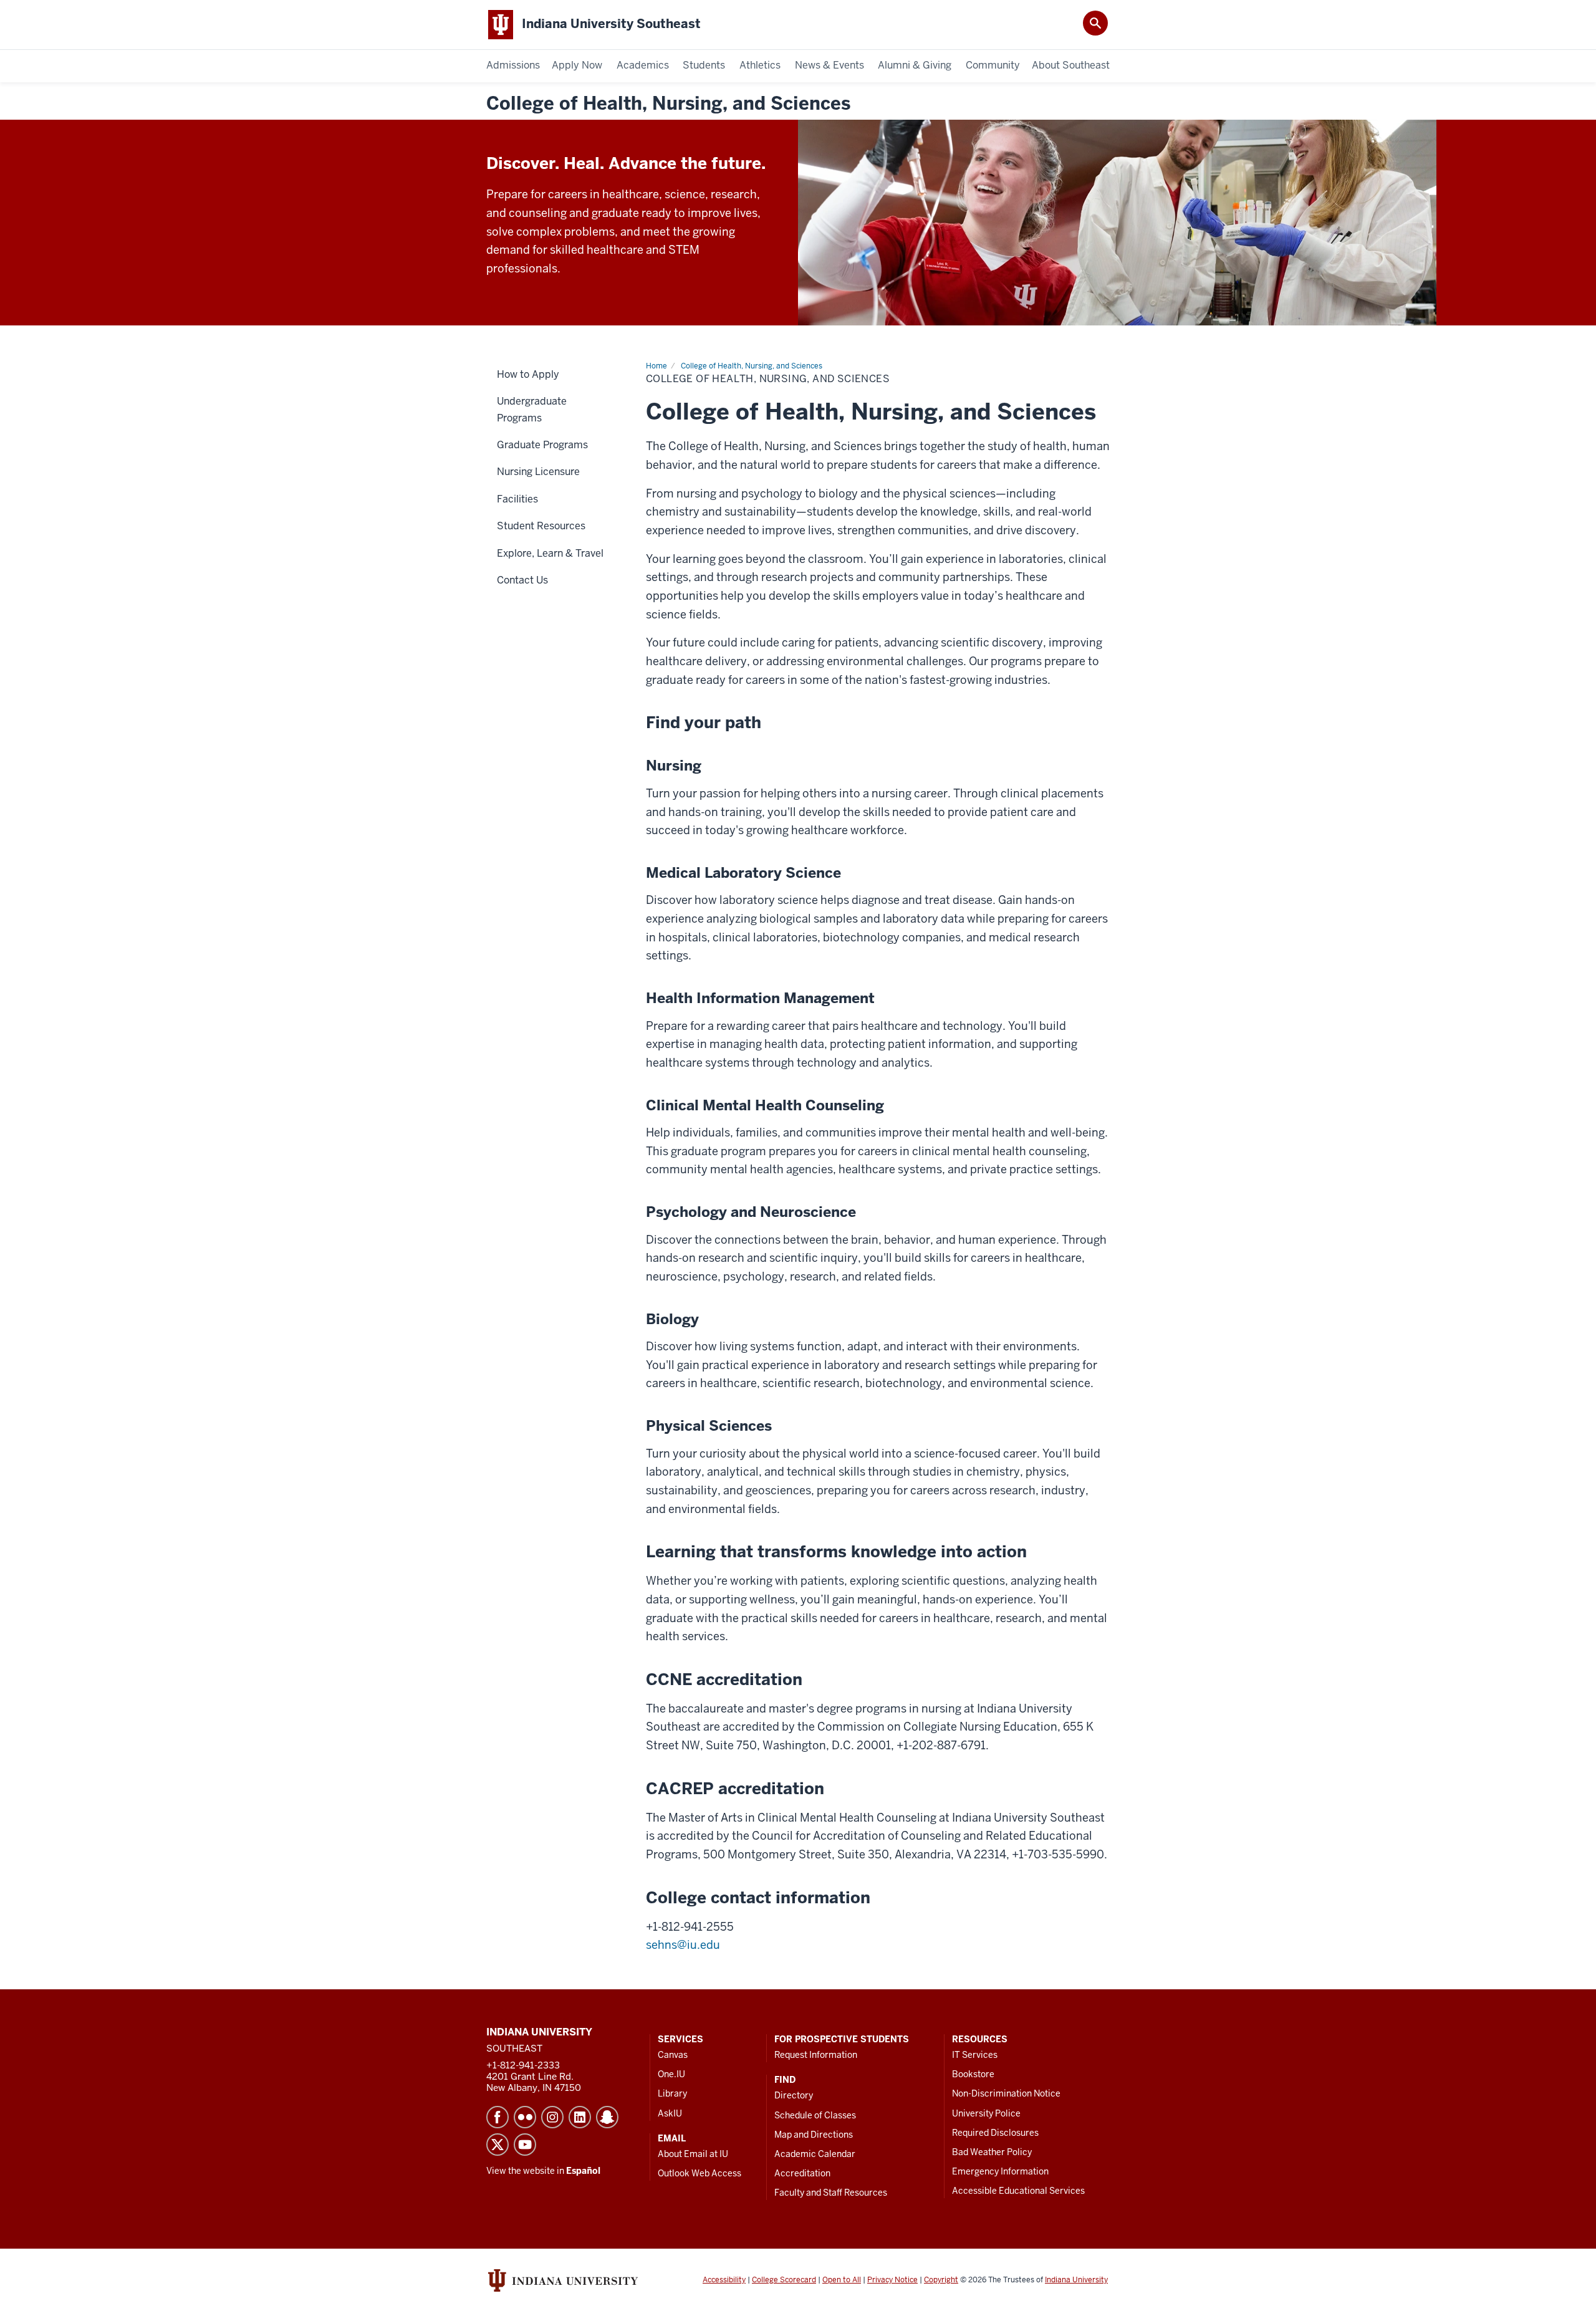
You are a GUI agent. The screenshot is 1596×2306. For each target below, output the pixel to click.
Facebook (498, 2117)
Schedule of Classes (815, 2115)
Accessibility (724, 2280)
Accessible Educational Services (1018, 2191)
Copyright (941, 2280)
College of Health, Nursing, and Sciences (668, 104)
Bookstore (973, 2074)
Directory (794, 2095)
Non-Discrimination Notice (1006, 2093)
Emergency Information (1000, 2171)
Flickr (525, 2117)
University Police (986, 2113)
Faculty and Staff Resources (831, 2193)
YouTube (525, 2145)
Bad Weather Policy (992, 2152)
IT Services (975, 2055)
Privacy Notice (892, 2280)
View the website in (543, 2171)
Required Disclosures (995, 2133)
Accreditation (802, 2173)
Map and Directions (814, 2135)
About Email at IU (693, 2154)
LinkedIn (580, 2117)
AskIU (670, 2113)
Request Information (816, 2055)
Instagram (552, 2117)
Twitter (498, 2145)
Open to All (842, 2280)
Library (672, 2093)
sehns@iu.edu (683, 1945)
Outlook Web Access (699, 2173)
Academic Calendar (815, 2154)
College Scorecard (784, 2280)
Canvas (673, 2055)
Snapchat (607, 2117)
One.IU (671, 2074)
